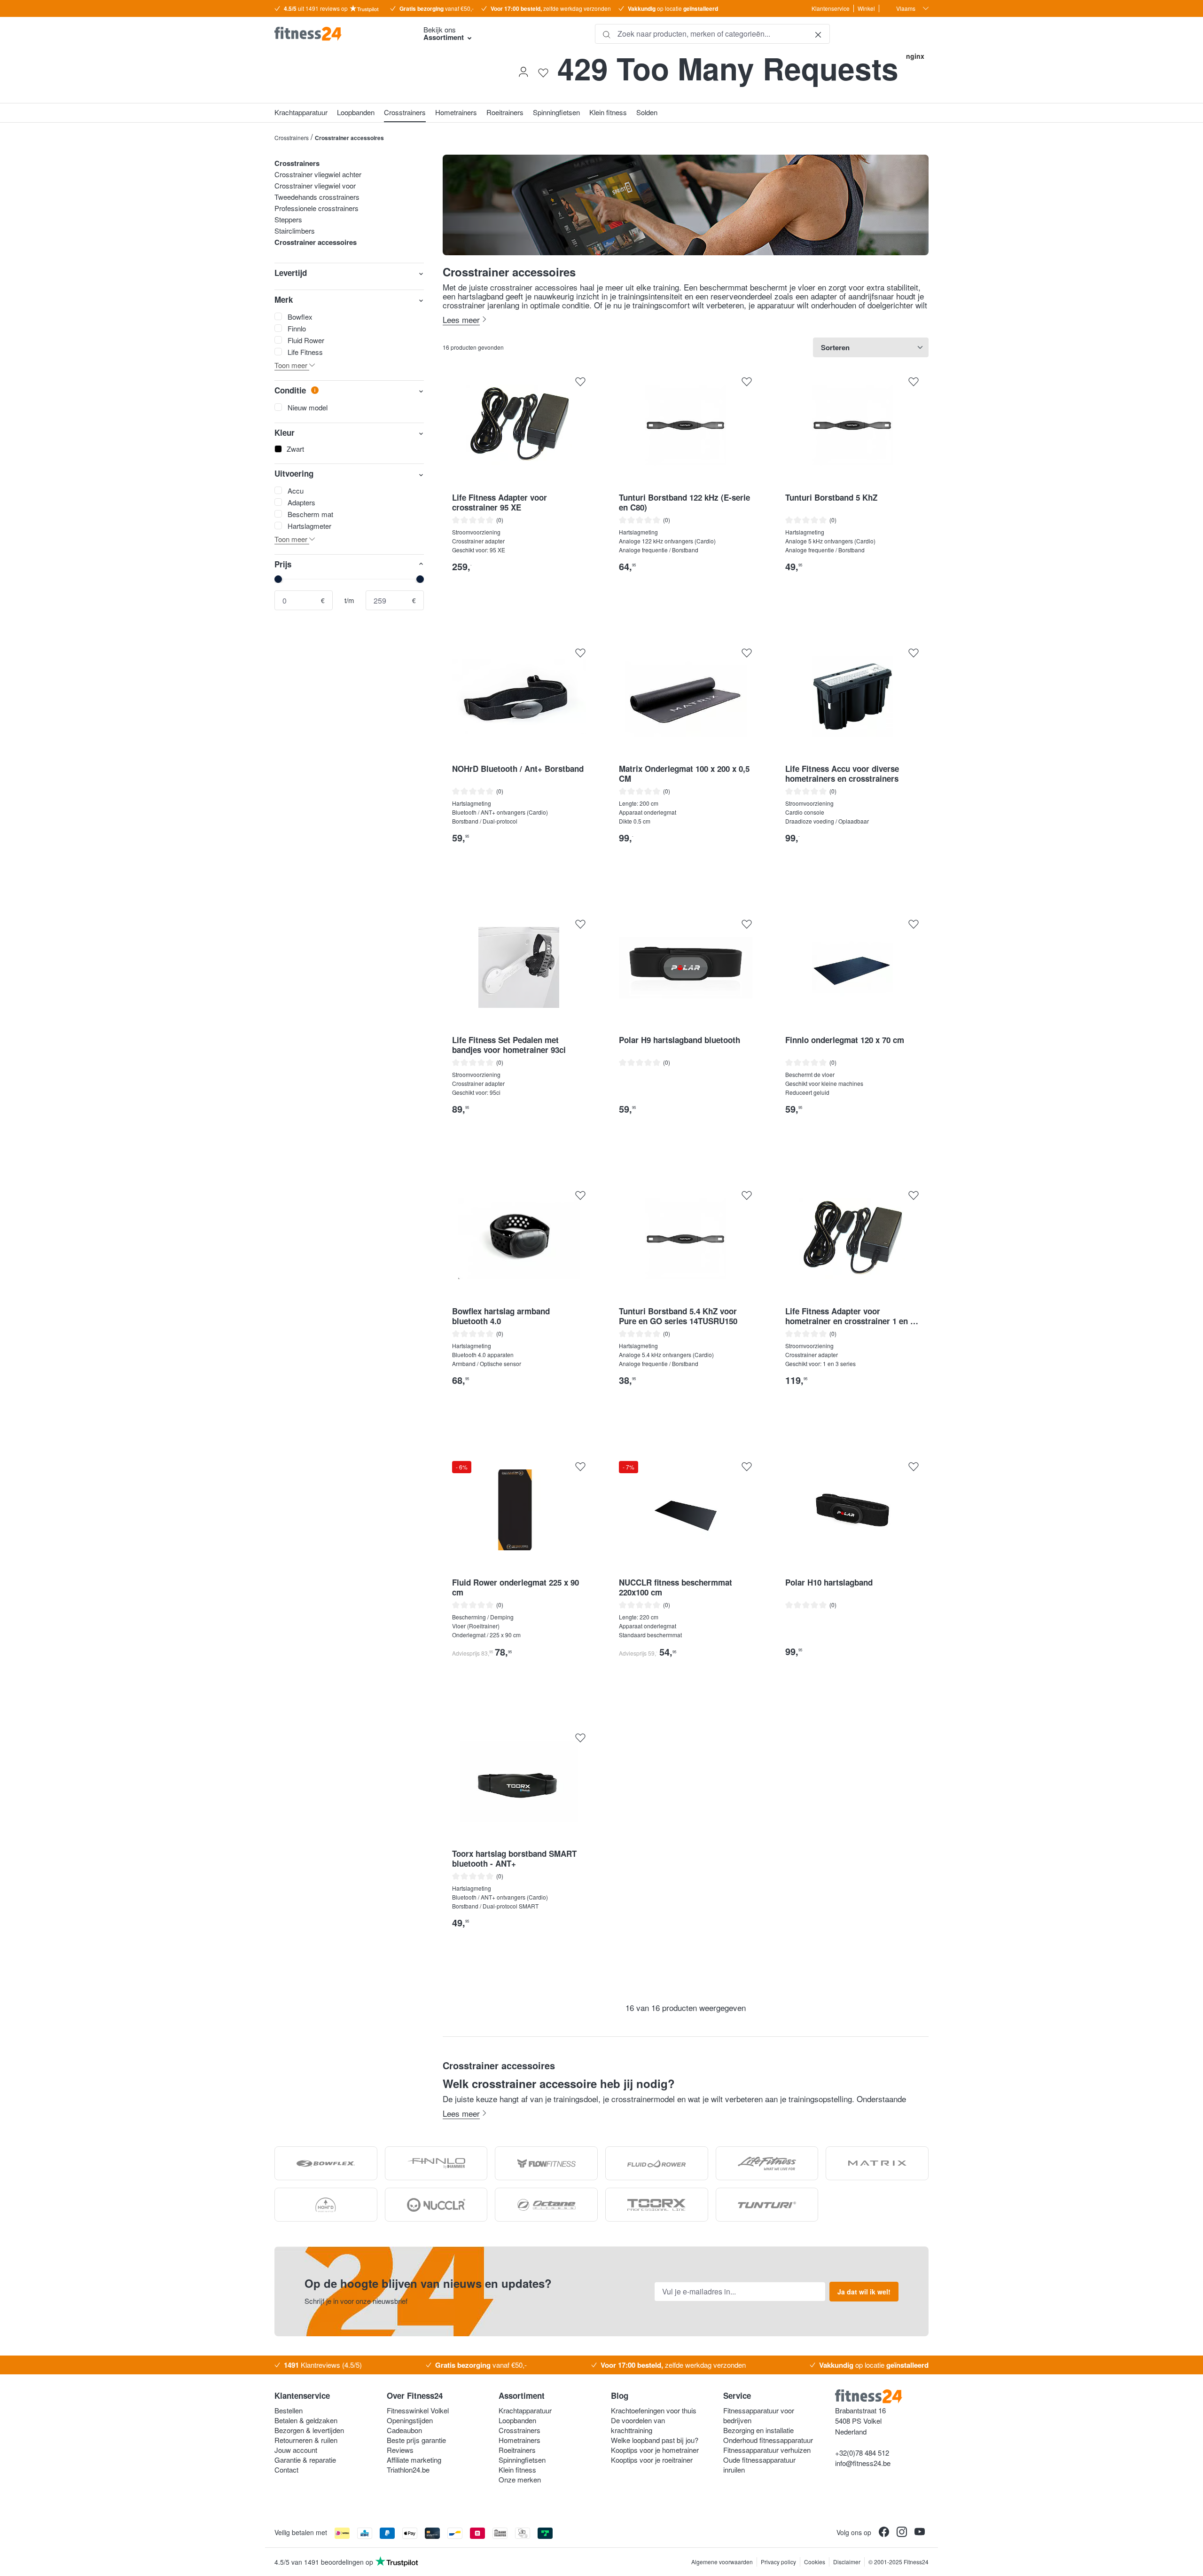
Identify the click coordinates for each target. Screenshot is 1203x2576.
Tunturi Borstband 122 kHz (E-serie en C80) (684, 503)
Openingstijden (410, 2420)
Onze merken (520, 2479)
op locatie (673, 8)
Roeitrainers (517, 2450)
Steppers (288, 219)
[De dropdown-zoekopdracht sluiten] (818, 34)
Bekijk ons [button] (444, 33)
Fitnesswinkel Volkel (418, 2410)
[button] (349, 365)
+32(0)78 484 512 (862, 2453)
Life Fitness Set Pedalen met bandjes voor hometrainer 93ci (509, 1045)
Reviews (400, 2450)
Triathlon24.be (408, 2470)
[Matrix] (877, 2163)
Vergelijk (519, 607)
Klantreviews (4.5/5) (323, 2365)
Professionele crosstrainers (316, 208)
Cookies (815, 2562)
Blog (620, 2395)
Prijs (283, 564)
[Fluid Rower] (657, 2163)
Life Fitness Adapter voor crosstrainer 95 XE (500, 503)
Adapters (301, 502)
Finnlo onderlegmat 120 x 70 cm (845, 1040)
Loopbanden (517, 2420)
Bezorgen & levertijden (309, 2430)
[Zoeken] (607, 34)
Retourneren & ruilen (306, 2440)
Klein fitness (517, 2470)
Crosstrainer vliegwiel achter (318, 174)
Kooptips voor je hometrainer (655, 2450)
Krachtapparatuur (525, 2410)
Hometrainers (519, 2440)
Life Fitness (305, 352)
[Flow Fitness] (546, 2163)
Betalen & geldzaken (306, 2420)
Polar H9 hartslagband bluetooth (680, 1040)
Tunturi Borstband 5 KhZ (831, 498)
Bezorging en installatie (758, 2430)
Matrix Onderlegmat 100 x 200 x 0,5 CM (684, 774)
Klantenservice (831, 8)
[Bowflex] (326, 2163)
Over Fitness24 (415, 2395)
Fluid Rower (306, 340)
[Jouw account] (523, 72)
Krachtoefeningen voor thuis (654, 2410)
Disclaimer (847, 2562)
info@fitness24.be (863, 2463)
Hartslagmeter (309, 526)
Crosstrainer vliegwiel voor (315, 185)
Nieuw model (308, 407)
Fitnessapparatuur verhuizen (767, 2450)
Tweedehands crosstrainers (317, 197)
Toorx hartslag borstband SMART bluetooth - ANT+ (514, 1859)
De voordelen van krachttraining (638, 2425)
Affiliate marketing (414, 2460)
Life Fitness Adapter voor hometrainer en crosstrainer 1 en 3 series (850, 1316)
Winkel (866, 8)
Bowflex (300, 317)
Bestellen (289, 2410)
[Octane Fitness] (546, 2205)
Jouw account (296, 2450)
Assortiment (522, 2395)
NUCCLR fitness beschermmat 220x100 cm (676, 1587)
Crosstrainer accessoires (316, 242)
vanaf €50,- (437, 8)
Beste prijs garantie (416, 2440)
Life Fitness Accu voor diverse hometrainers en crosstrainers (842, 774)
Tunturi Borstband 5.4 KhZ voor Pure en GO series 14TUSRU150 (678, 1316)
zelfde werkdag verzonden (551, 8)
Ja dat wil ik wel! (864, 2292)
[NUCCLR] (436, 2205)
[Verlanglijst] (543, 72)
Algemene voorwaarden (722, 2562)
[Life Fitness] (767, 2163)
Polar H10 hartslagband (829, 1583)
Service (737, 2395)
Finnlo (297, 328)
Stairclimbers (295, 231)
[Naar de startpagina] (341, 34)
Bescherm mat (310, 514)
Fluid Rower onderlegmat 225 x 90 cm (516, 1587)
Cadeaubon (404, 2430)
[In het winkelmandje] (573, 586)
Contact (286, 2470)
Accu (296, 491)
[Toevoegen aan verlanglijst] (580, 382)
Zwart (295, 449)
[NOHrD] (326, 2205)
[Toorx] (657, 2205)
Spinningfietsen (522, 2460)
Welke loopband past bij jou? (655, 2440)
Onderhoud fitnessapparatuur (768, 2440)
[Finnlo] (436, 2163)
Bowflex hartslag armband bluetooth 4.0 (501, 1316)
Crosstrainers (297, 163)
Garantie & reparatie (305, 2460)
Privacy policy (778, 2562)
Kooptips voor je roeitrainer (652, 2460)
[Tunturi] (767, 2205)
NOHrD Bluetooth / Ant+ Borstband (518, 769)
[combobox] (712, 34)
